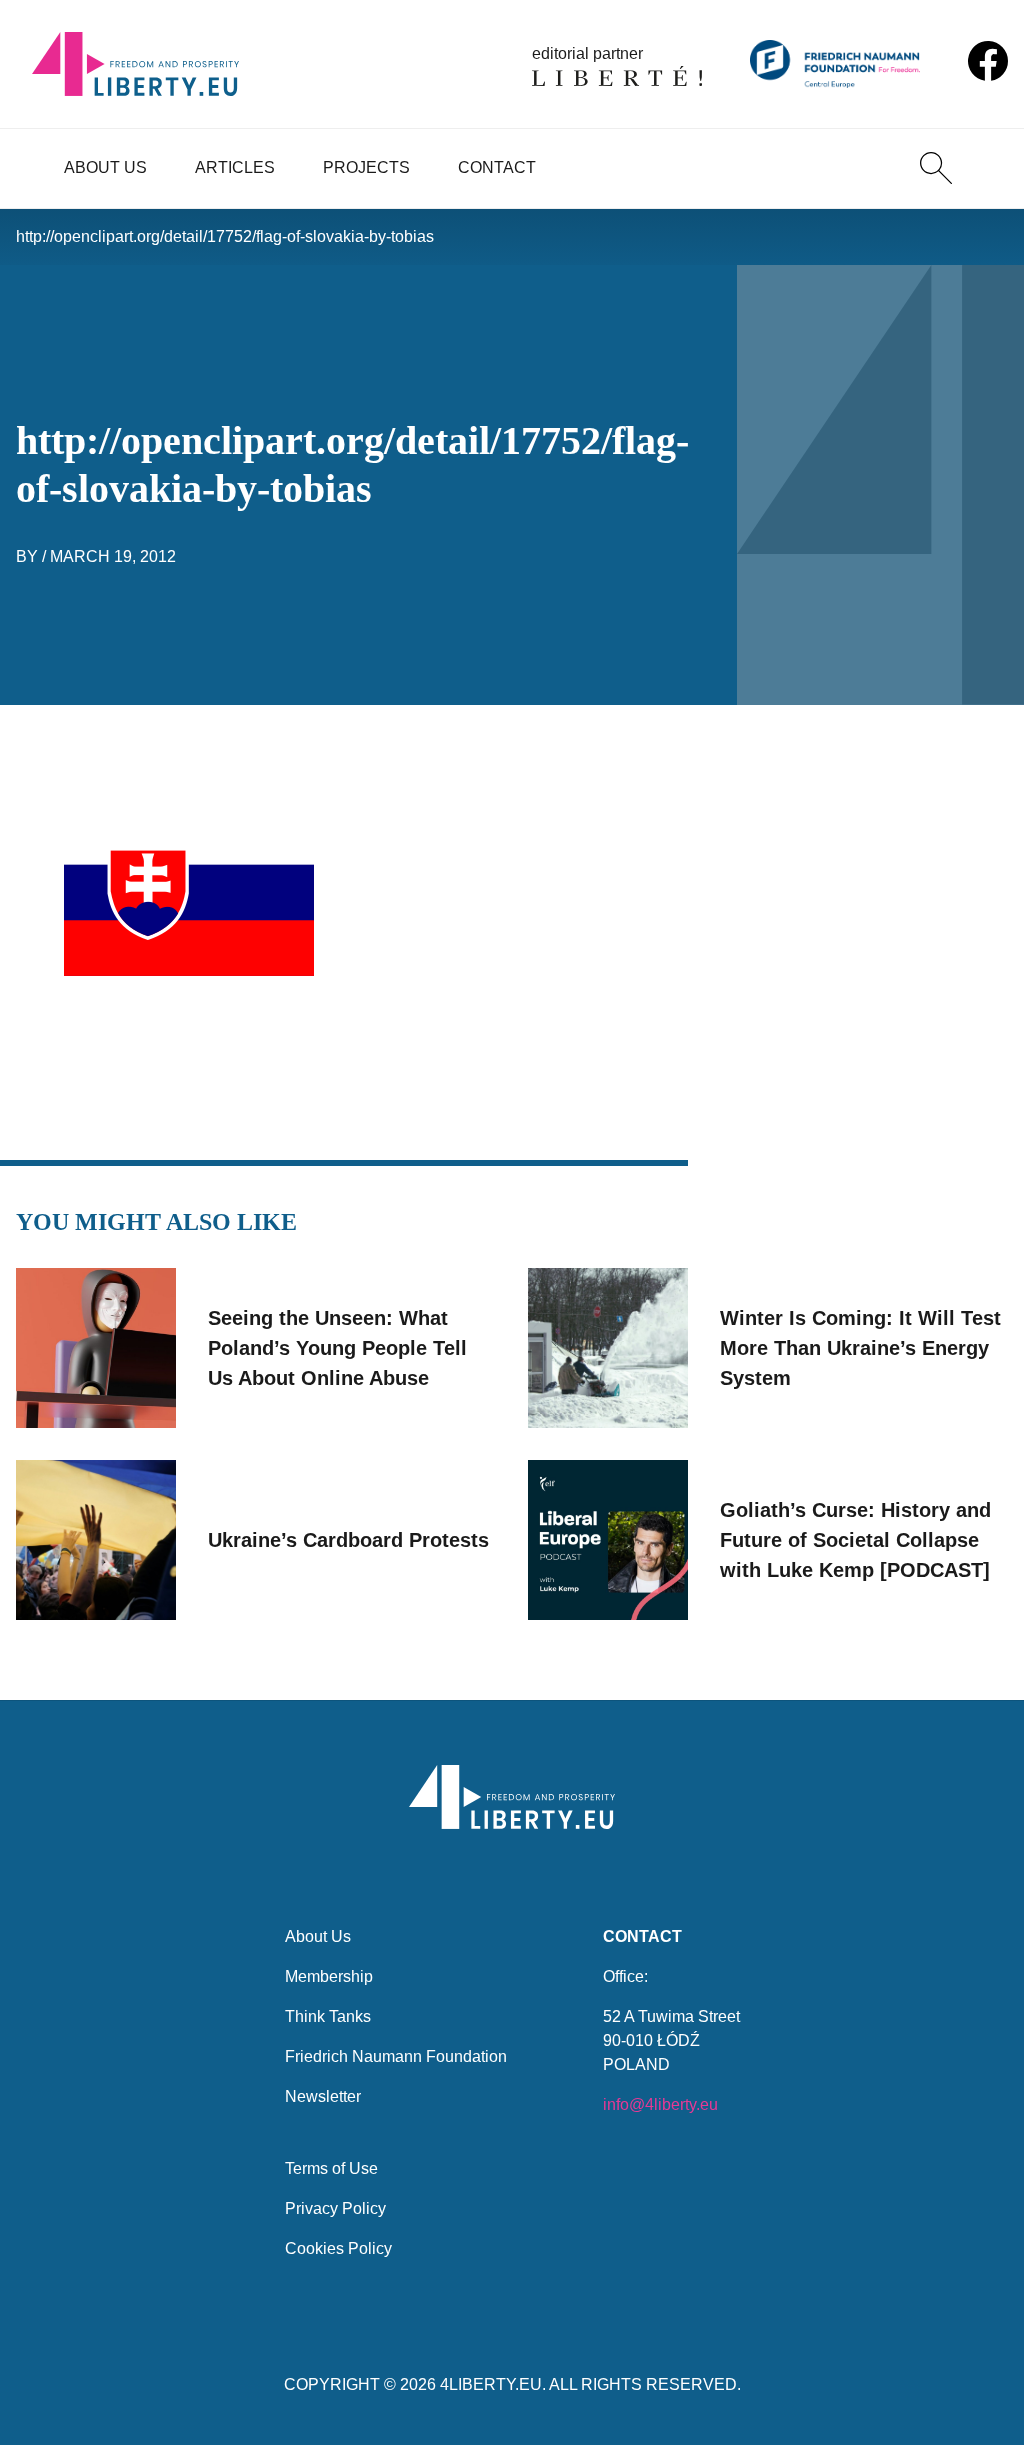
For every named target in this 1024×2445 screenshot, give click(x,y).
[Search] (936, 168)
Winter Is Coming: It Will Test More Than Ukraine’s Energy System (860, 1348)
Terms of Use (331, 2168)
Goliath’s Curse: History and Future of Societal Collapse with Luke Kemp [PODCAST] (855, 1540)
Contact (497, 167)
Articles (235, 167)
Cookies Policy (338, 2248)
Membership (329, 1976)
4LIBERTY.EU (491, 2384)
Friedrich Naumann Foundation (396, 2056)
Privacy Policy (335, 2208)
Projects (366, 167)
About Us (105, 167)
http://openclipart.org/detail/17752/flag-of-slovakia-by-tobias (225, 236)
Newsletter (323, 2096)
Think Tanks (328, 2016)
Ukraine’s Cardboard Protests (348, 1540)
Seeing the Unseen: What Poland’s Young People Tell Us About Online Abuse (337, 1348)
